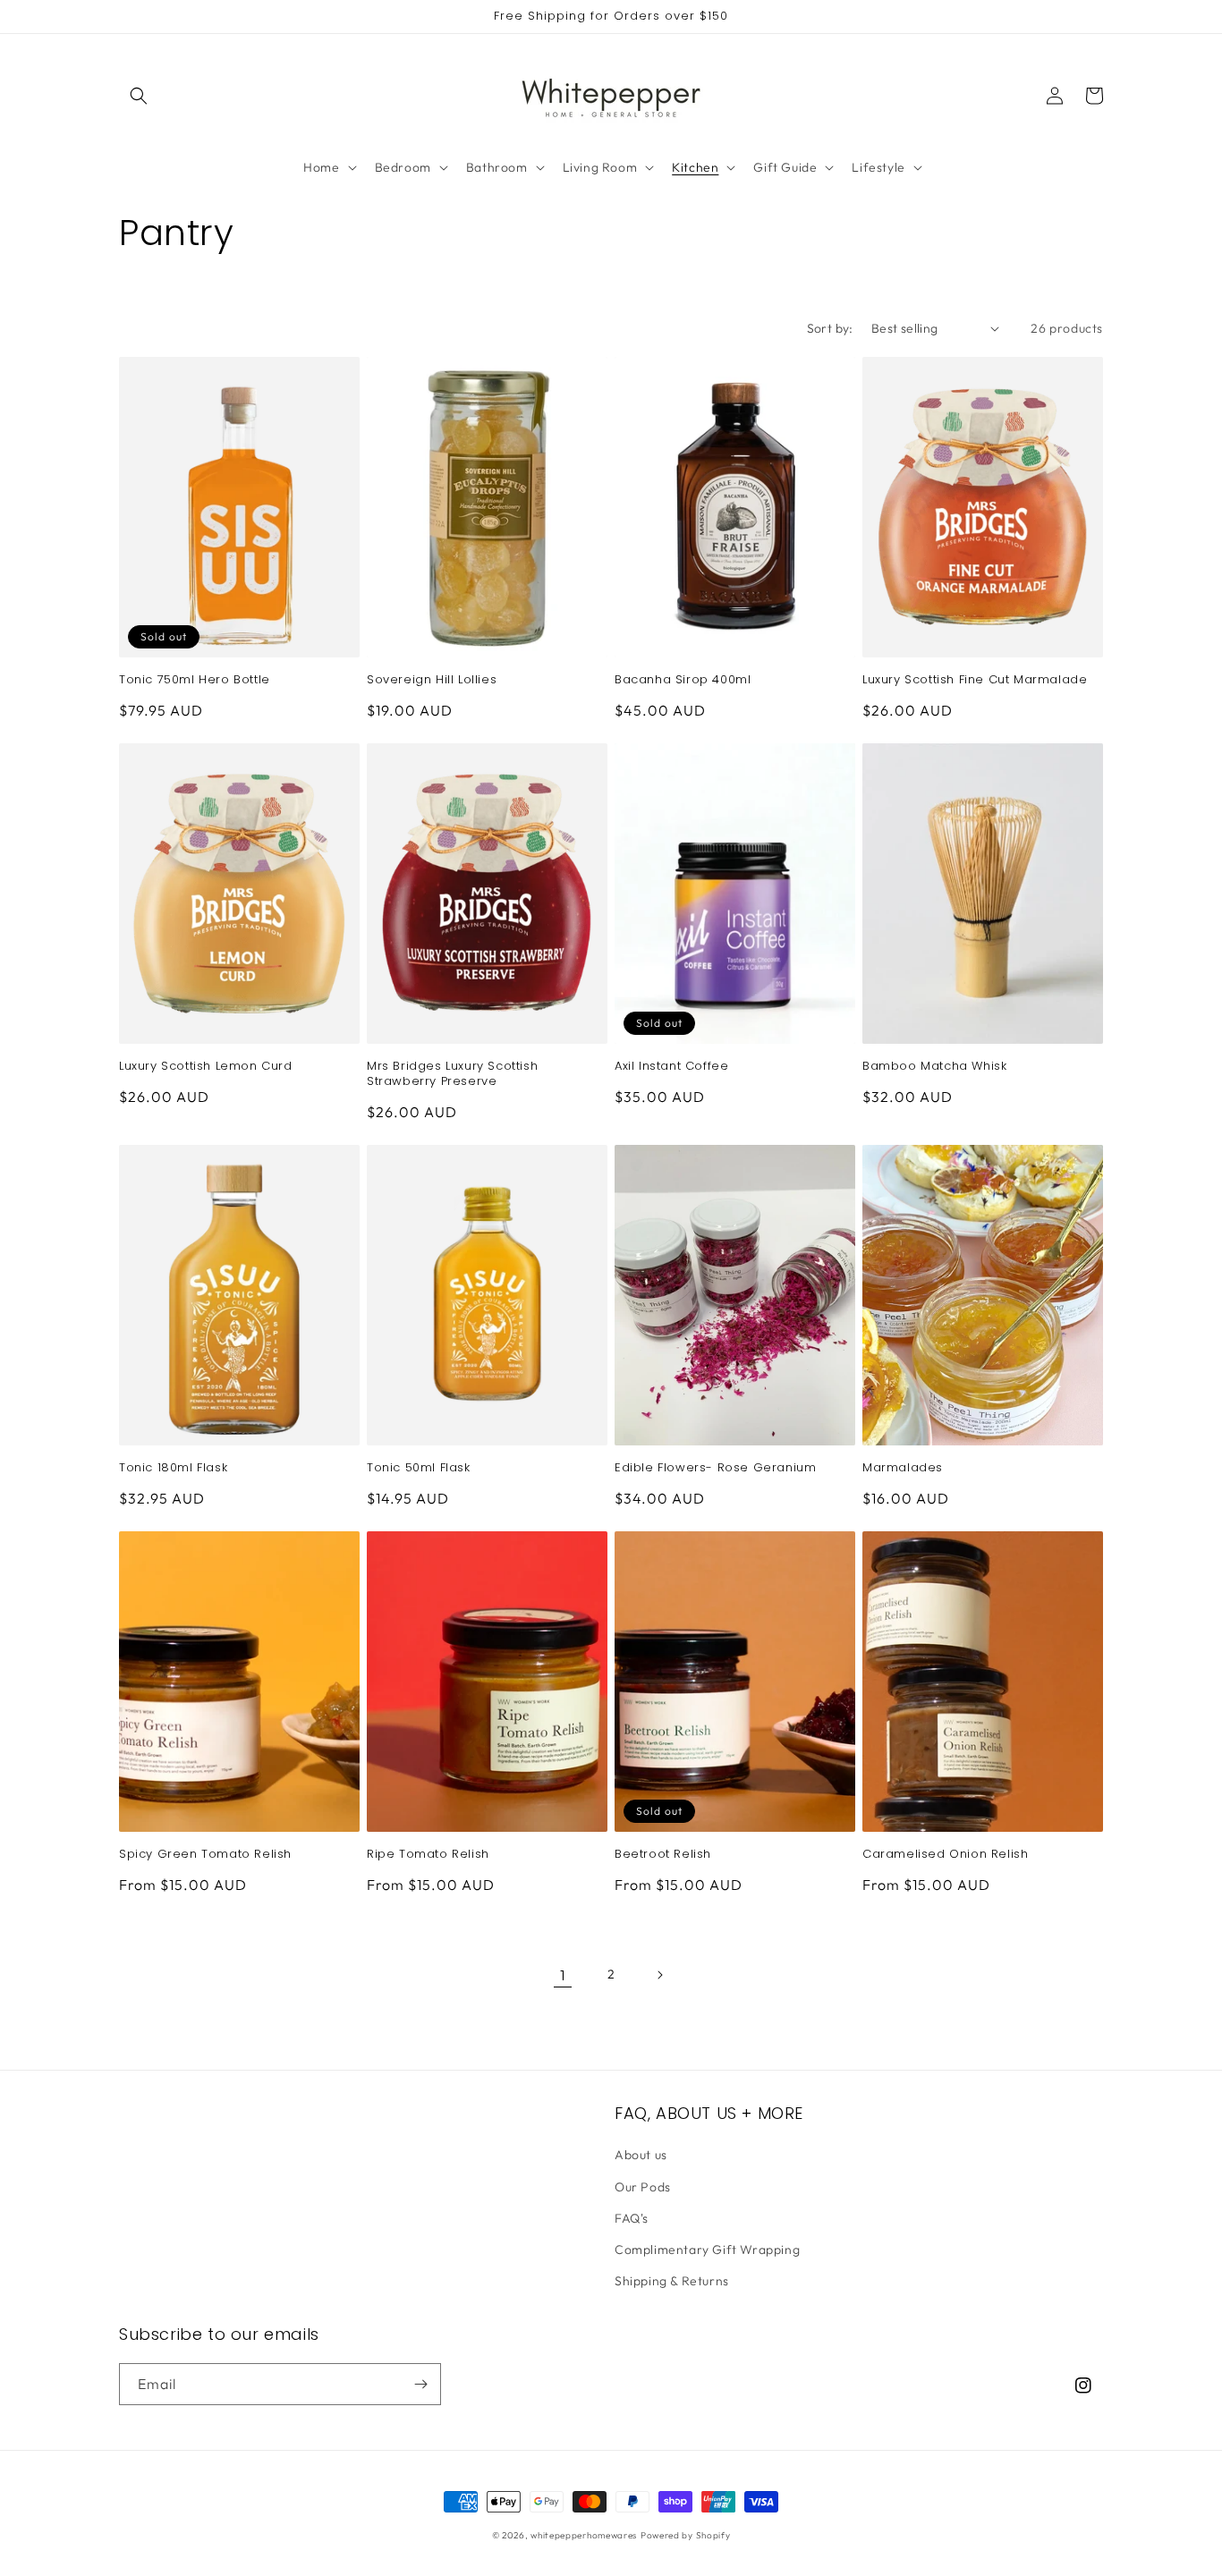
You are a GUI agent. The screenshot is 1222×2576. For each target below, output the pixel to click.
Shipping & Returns (672, 2281)
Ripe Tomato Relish (428, 1855)
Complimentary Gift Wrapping (707, 2250)
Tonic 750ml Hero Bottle (195, 680)
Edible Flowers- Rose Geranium (715, 1468)
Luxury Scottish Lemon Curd (206, 1067)
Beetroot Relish (663, 1855)
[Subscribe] (420, 2384)
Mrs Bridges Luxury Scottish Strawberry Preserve (452, 1074)
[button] (139, 96)
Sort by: (830, 328)
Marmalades (903, 1468)
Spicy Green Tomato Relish (205, 1855)
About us (641, 2155)
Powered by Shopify (686, 2535)
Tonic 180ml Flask (173, 1468)
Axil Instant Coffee (671, 1067)
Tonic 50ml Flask (419, 1468)
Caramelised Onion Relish (945, 1855)
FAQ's (632, 2218)
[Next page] (659, 1975)
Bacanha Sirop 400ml (683, 680)
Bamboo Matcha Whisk (934, 1067)
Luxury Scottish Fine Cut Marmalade (975, 680)
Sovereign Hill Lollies (432, 680)
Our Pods (643, 2187)
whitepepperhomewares (584, 2535)
